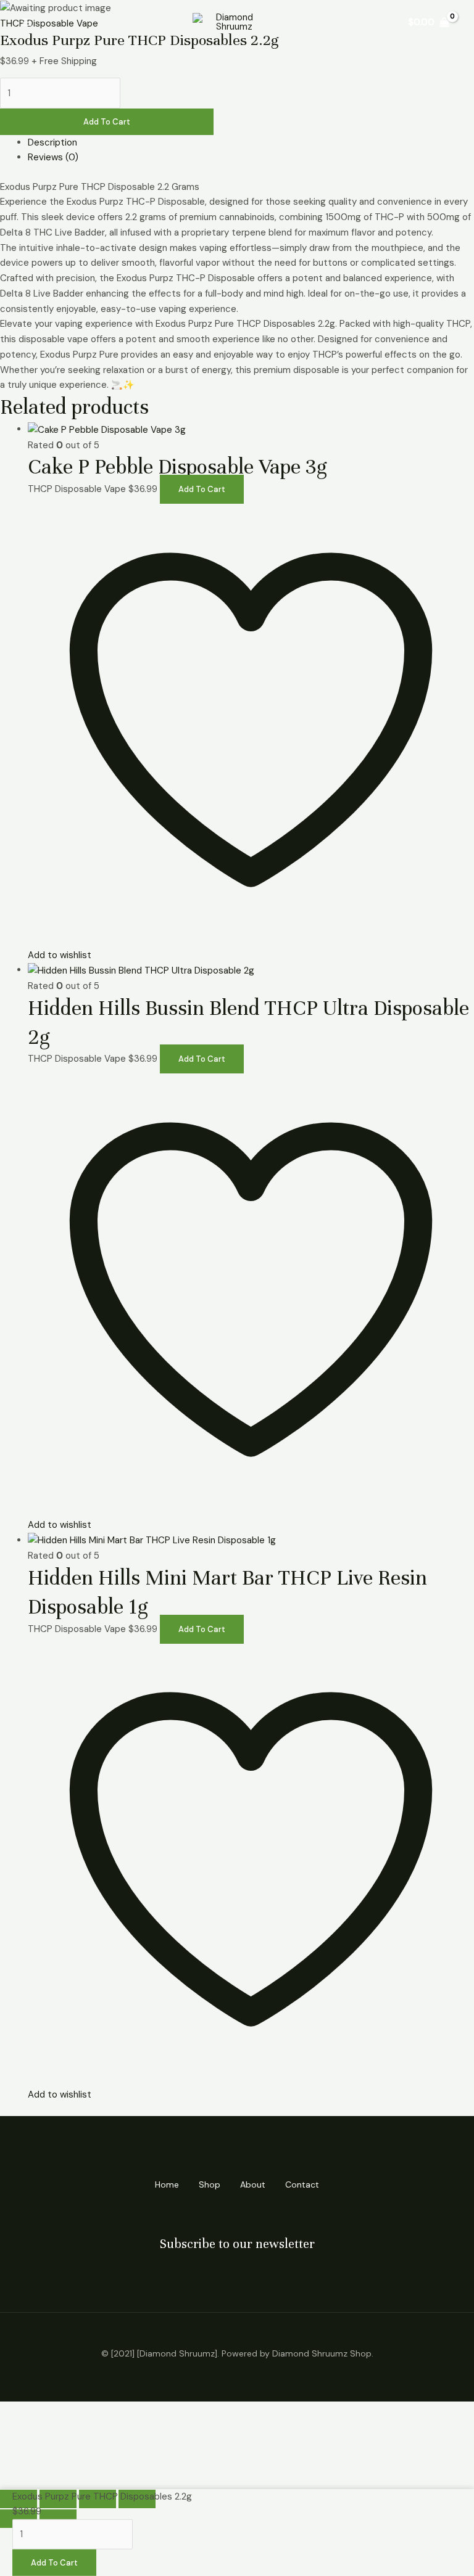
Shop (210, 2184)
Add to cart (107, 122)
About (253, 2184)
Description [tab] (52, 142)
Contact (302, 2184)
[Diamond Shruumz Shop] (230, 22)
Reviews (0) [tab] (53, 157)
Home (167, 2184)
